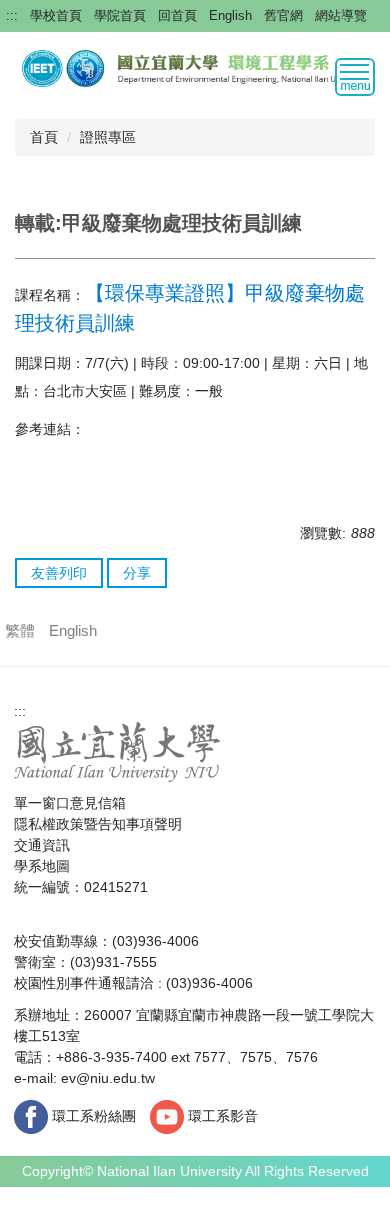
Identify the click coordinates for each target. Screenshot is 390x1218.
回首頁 (177, 15)
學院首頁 (120, 15)
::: (12, 15)
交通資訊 (42, 845)
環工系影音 (221, 1116)
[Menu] (355, 77)
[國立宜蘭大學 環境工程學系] (195, 67)
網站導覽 (341, 15)
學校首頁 (56, 15)
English (230, 15)
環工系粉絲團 (92, 1116)
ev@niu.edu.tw (108, 1078)
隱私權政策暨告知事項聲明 (98, 824)
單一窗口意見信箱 (70, 803)
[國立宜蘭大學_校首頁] (117, 751)
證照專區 (108, 137)
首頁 (44, 137)
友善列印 (59, 573)
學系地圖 (42, 866)
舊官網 (283, 15)
